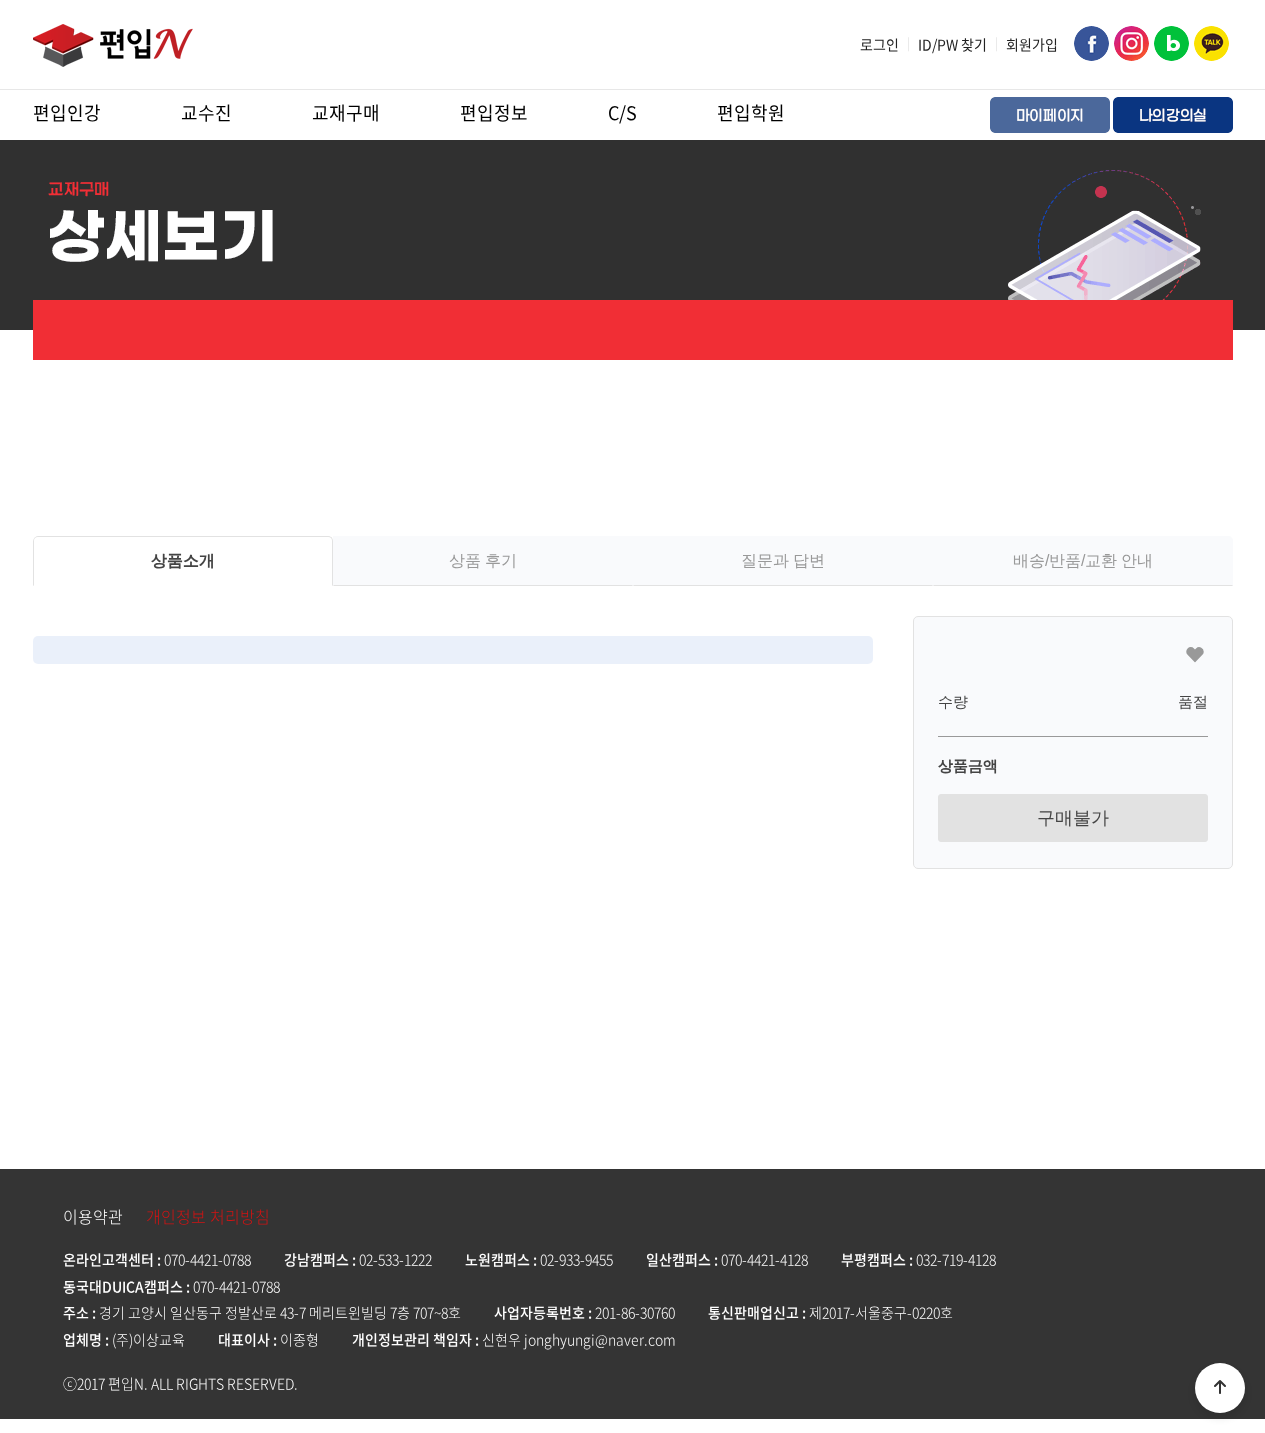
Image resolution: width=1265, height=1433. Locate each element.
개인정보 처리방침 (208, 1216)
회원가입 (1032, 44)
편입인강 (67, 112)
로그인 (879, 44)
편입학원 (751, 112)
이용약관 (93, 1216)
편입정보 (494, 112)
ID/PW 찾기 (952, 44)
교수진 (206, 112)
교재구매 (346, 112)
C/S (622, 112)
